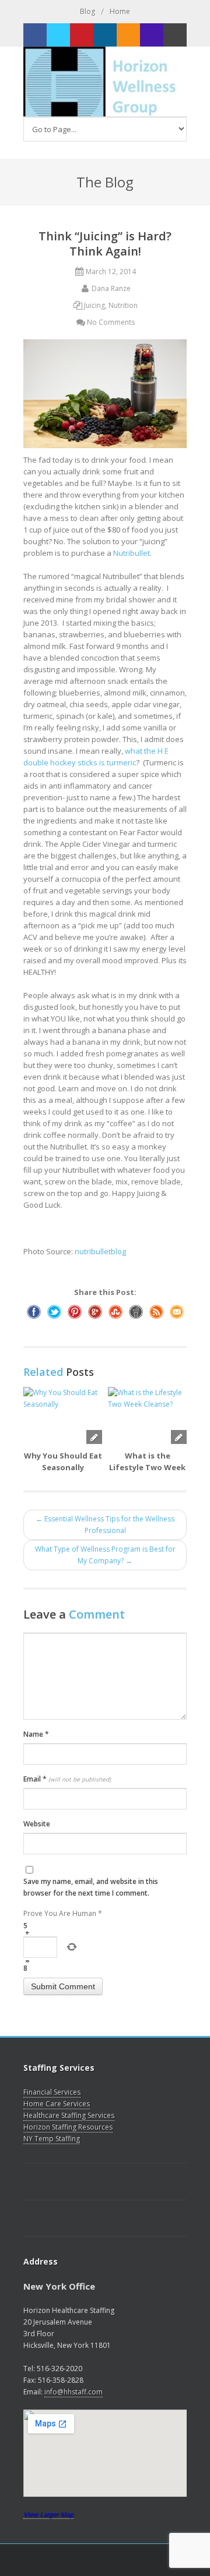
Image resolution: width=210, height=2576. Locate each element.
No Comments (111, 322)
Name (36, 1734)
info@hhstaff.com (73, 2392)
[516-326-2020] (152, 35)
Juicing (94, 305)
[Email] (175, 35)
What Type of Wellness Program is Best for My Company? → (105, 1555)
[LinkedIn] (105, 35)
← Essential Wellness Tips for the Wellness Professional (105, 1525)
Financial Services (52, 2092)
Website (37, 1824)
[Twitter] (58, 35)
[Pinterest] (82, 35)
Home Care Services (57, 2104)
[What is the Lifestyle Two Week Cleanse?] (147, 1415)
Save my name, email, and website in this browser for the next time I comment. (91, 1887)
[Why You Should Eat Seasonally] (63, 1415)
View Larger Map (48, 2514)
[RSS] (128, 35)
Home (120, 11)
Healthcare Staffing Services (69, 2115)
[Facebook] (35, 35)
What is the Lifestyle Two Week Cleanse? (147, 1467)
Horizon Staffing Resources (68, 2127)
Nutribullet (132, 553)
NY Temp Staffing (52, 2139)
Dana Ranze (111, 288)
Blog (87, 11)
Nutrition (123, 305)
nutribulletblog (100, 1251)
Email (67, 1779)
